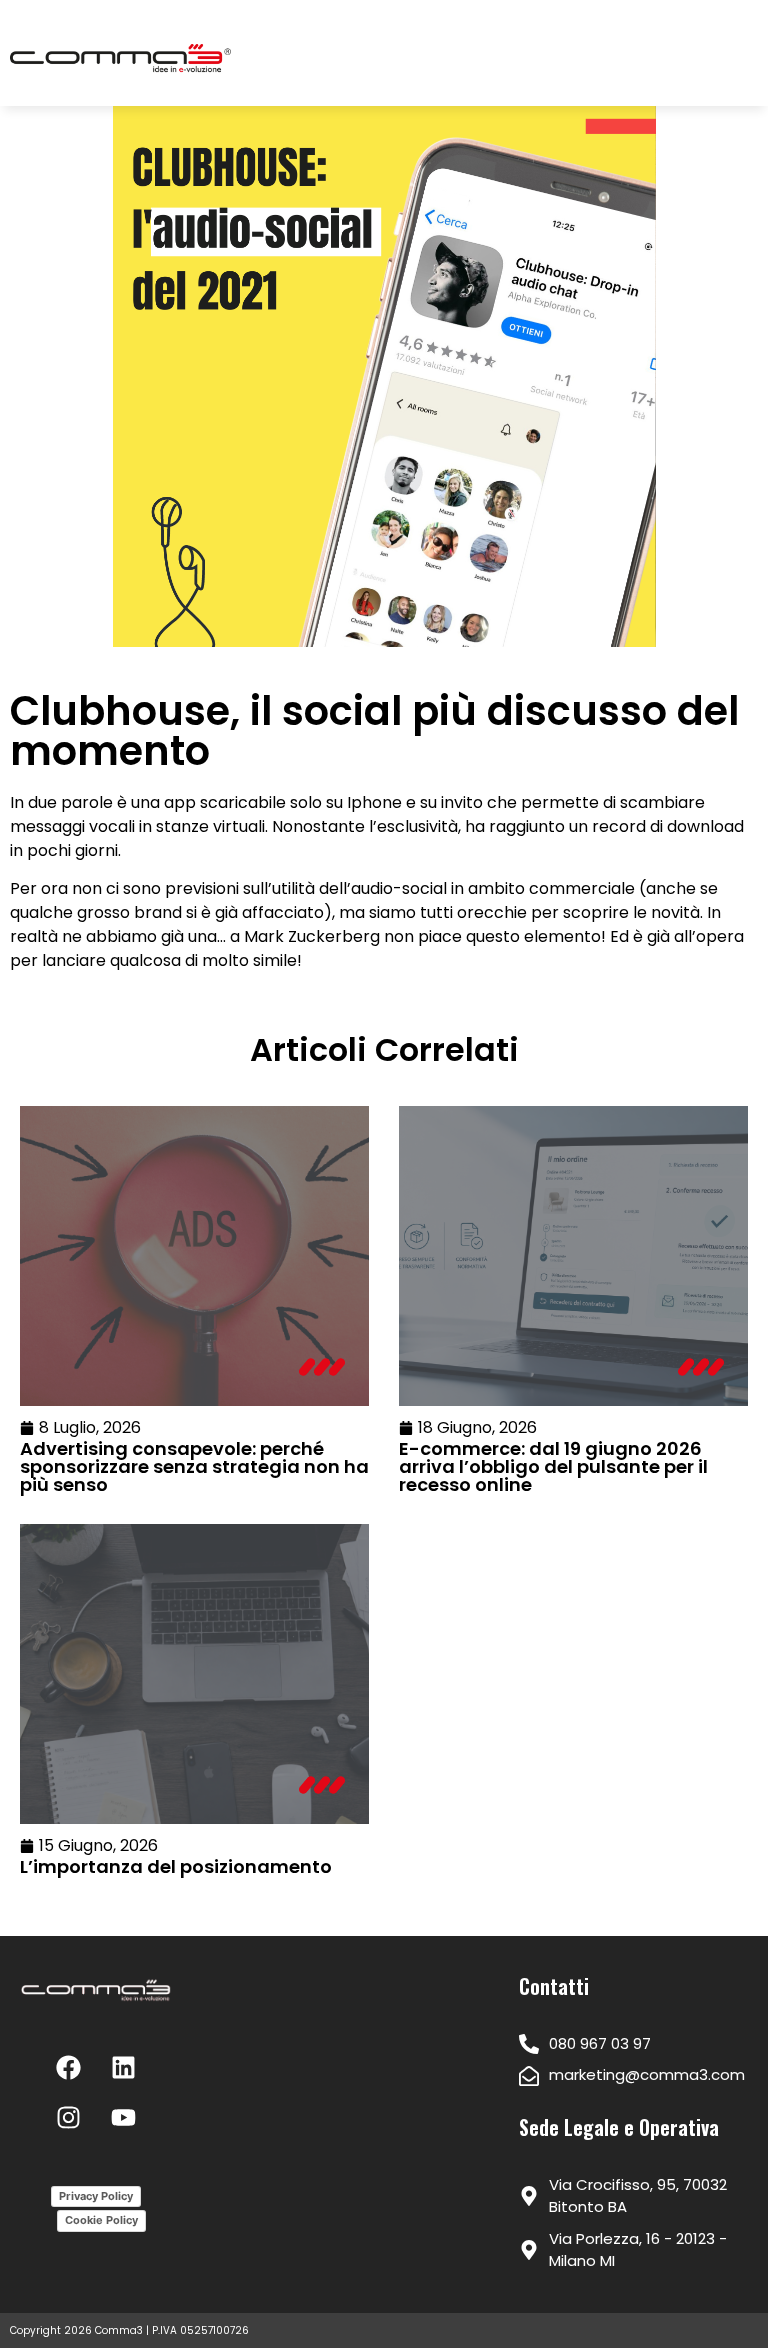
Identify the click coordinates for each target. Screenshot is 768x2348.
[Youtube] (124, 2118)
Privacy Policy (96, 2196)
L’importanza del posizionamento (176, 1866)
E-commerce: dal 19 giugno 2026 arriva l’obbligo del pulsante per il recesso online (553, 1466)
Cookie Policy (101, 2220)
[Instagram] (69, 2118)
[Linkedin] (124, 2068)
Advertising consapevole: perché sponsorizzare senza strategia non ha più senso (194, 1466)
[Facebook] (69, 2068)
